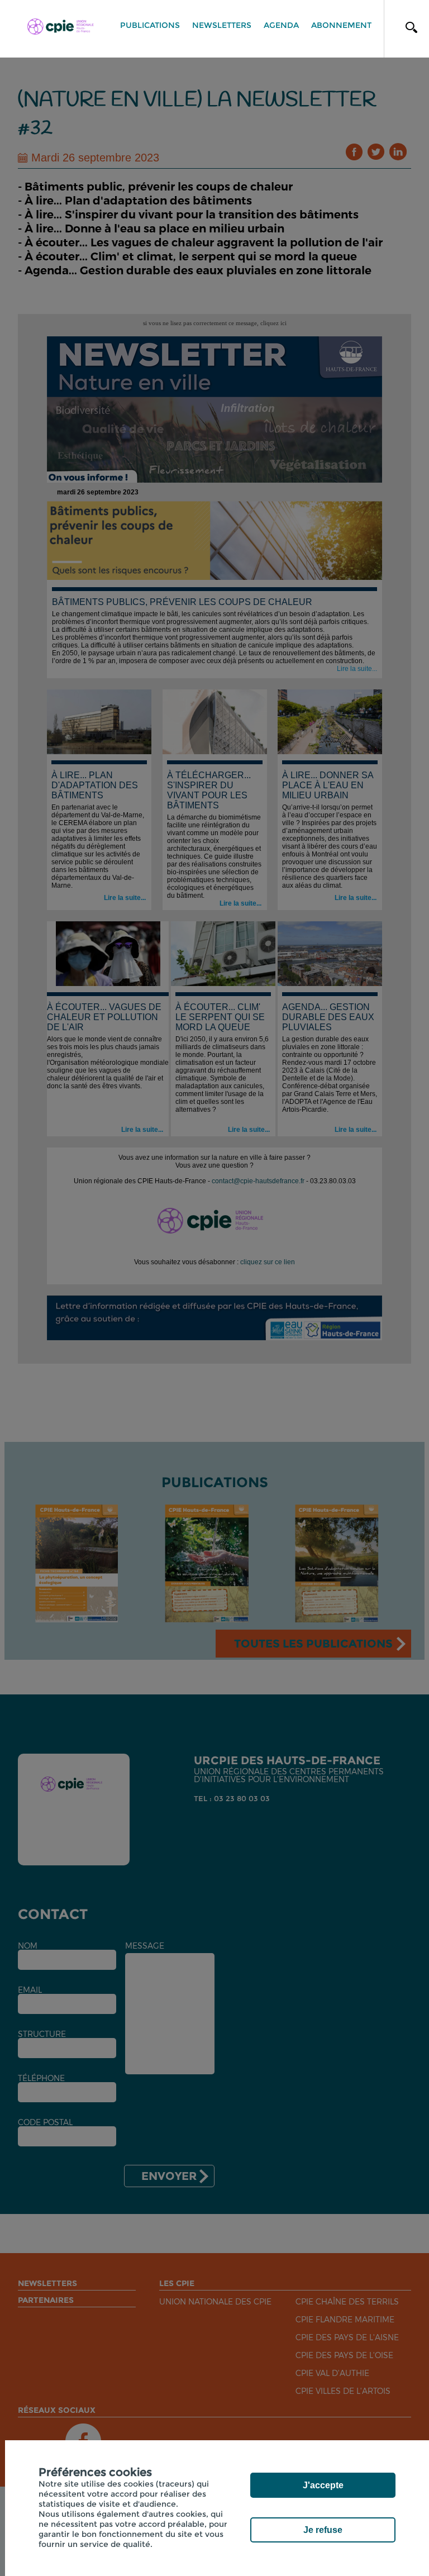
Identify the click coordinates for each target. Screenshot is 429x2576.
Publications (150, 25)
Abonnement (341, 25)
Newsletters (222, 25)
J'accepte (323, 2485)
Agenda (281, 25)
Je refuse (323, 2530)
